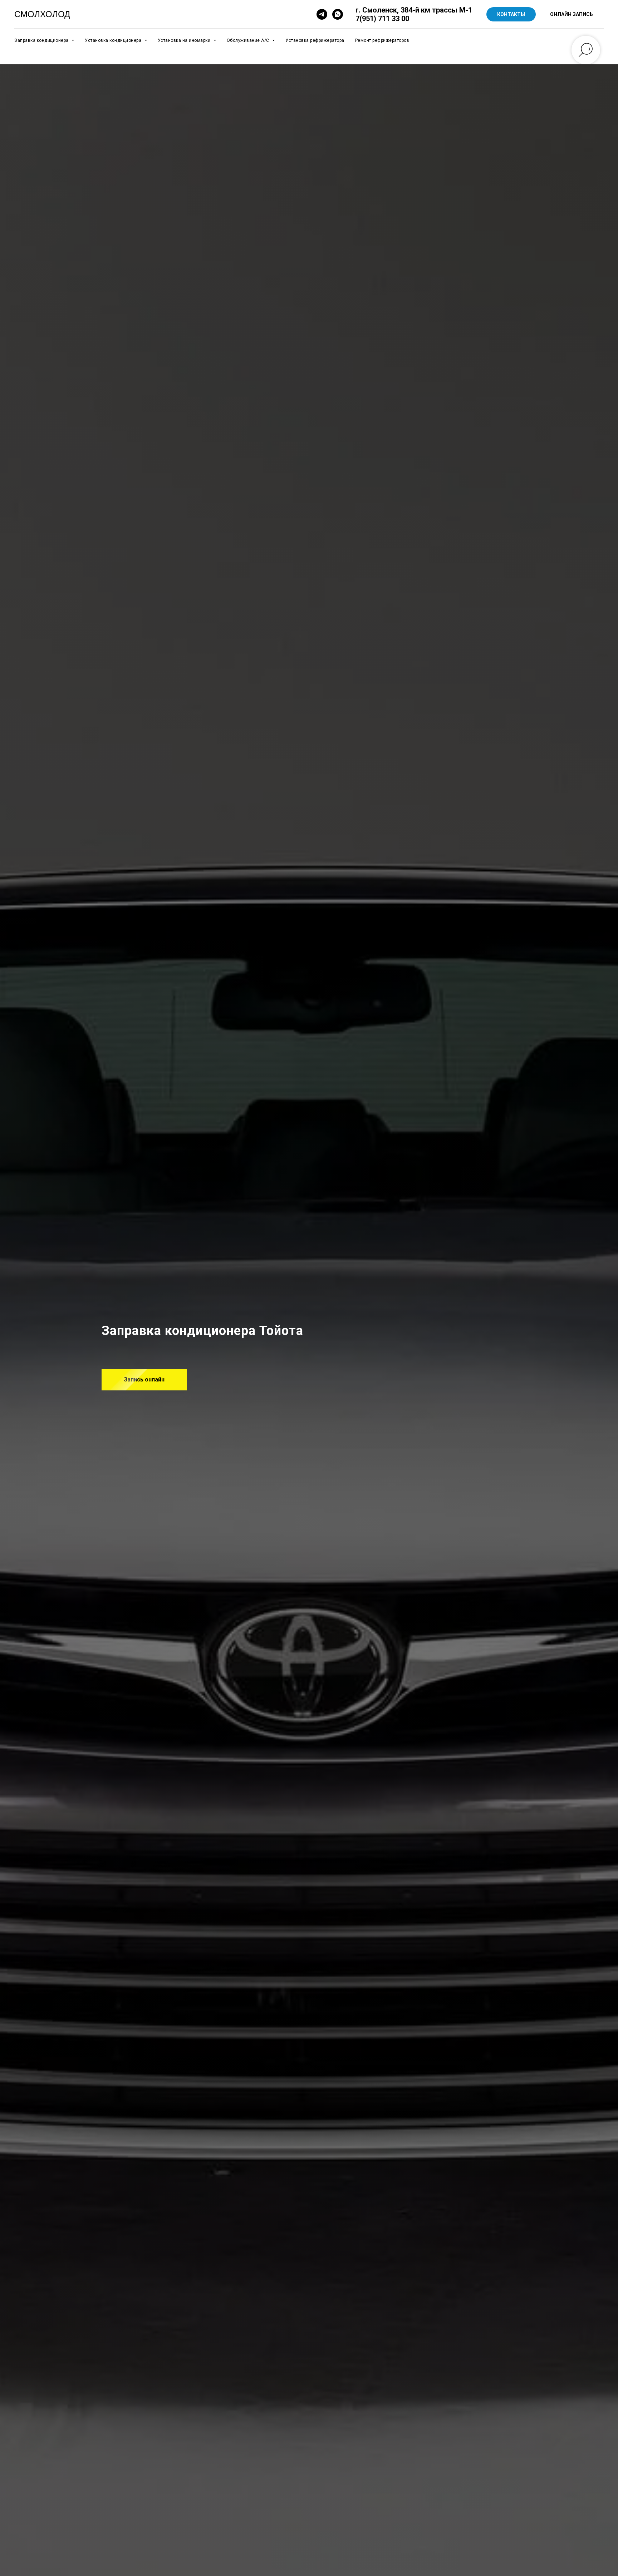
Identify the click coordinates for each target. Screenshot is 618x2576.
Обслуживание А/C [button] (249, 40)
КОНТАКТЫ (511, 14)
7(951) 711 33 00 (382, 19)
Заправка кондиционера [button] (42, 40)
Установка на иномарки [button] (185, 40)
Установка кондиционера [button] (114, 40)
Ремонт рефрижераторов (382, 40)
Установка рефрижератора (315, 40)
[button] (144, 1380)
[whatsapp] (338, 14)
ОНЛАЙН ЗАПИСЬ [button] (572, 14)
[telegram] (322, 14)
